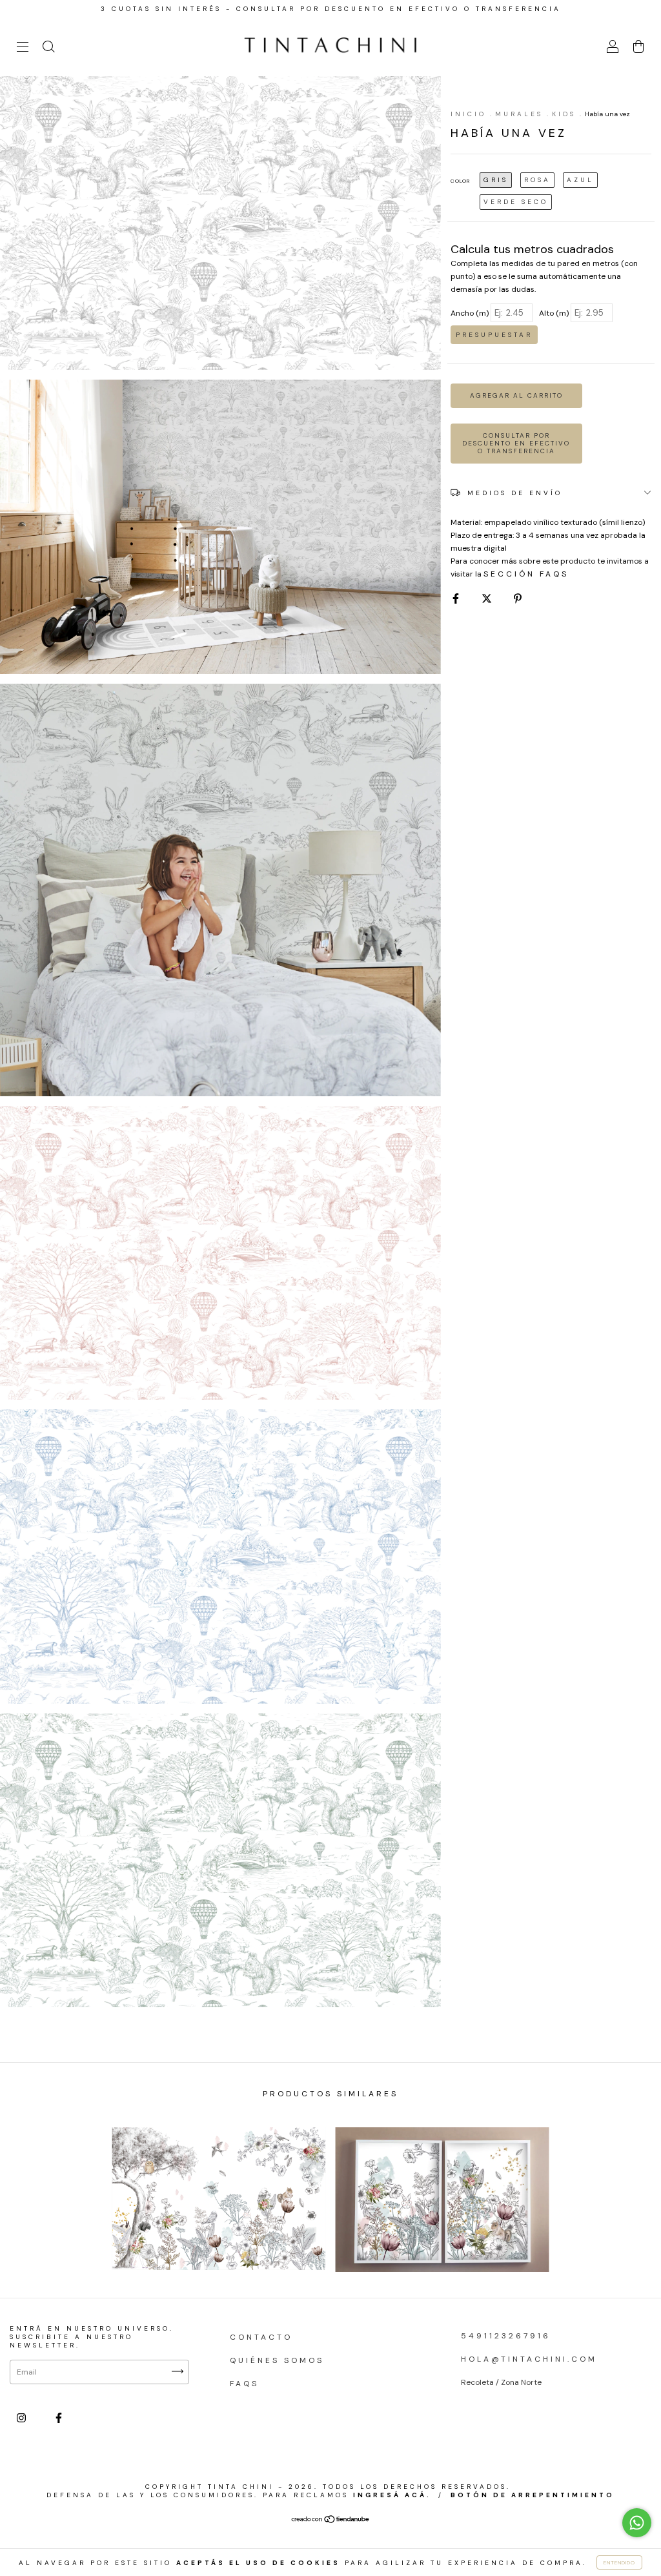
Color (460, 181)
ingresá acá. (392, 2495)
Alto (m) (554, 313)
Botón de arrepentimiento (533, 2495)
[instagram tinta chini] (24, 2418)
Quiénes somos (277, 2360)
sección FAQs (526, 574)
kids (564, 114)
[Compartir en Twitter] (489, 598)
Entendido (619, 2562)
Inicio (468, 114)
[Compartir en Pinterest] (518, 598)
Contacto (261, 2337)
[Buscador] (48, 49)
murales (519, 114)
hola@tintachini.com (529, 2359)
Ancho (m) (470, 313)
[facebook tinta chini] (59, 2418)
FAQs (244, 2384)
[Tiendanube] (331, 2521)
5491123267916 (506, 2336)
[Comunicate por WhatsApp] (637, 2523)
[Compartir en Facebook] (458, 598)
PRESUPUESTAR (494, 335)
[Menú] (23, 49)
